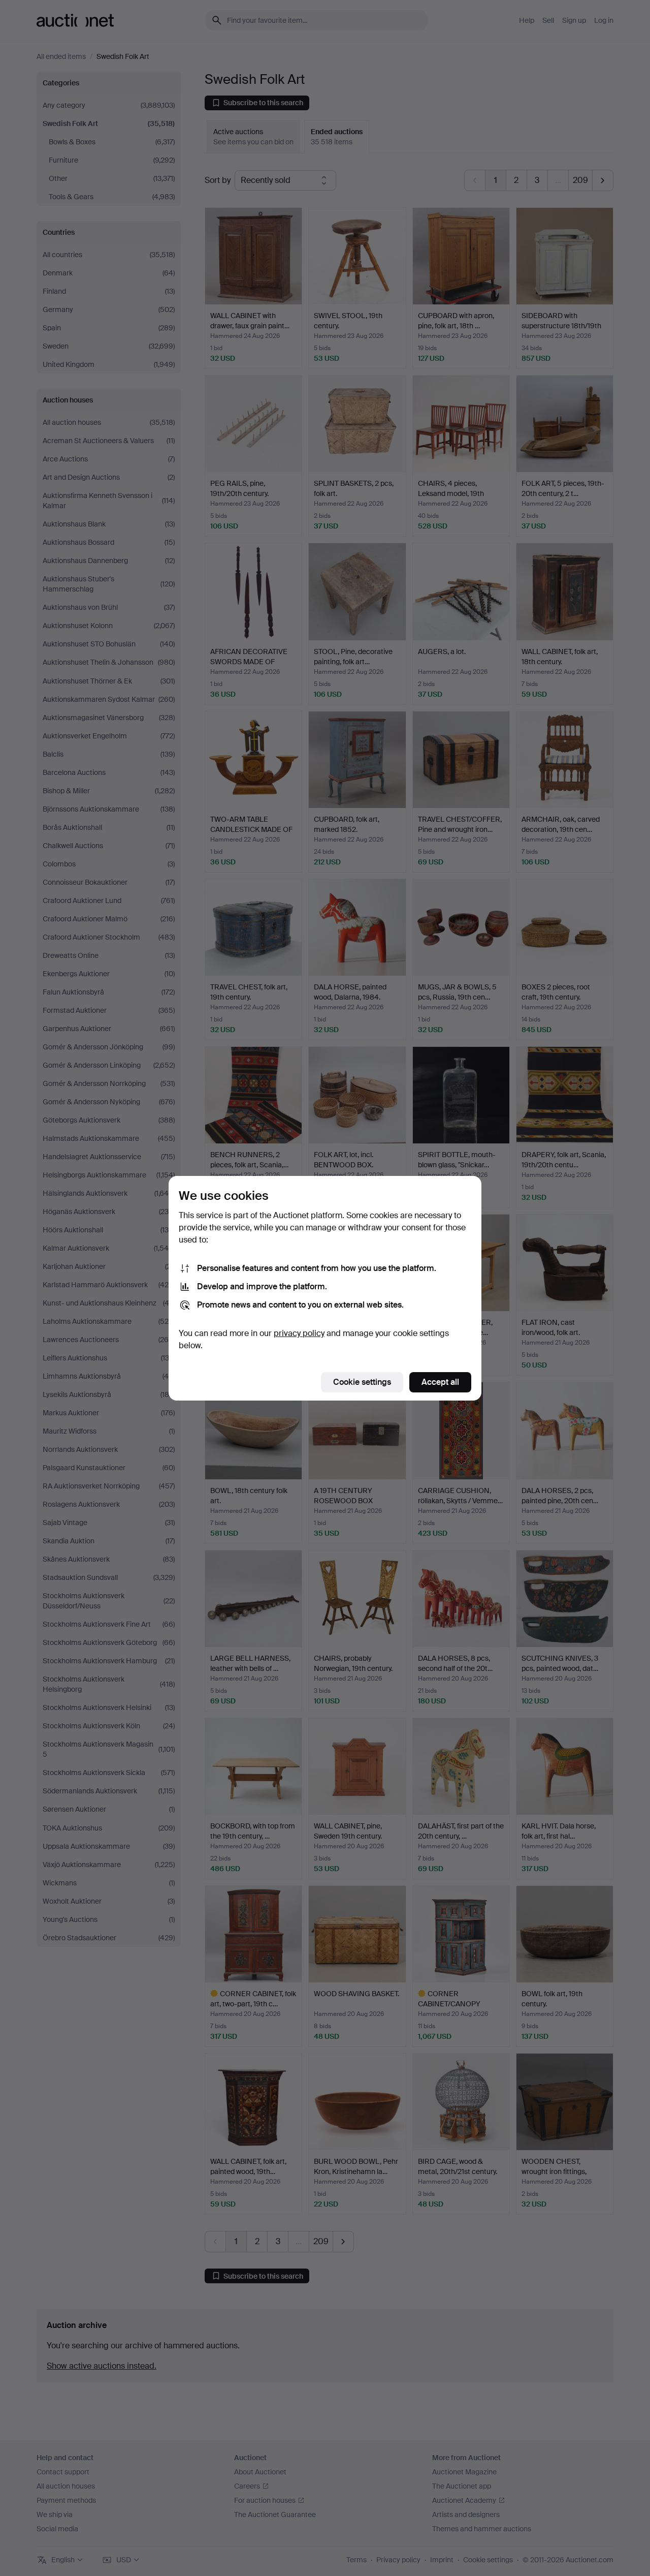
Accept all (440, 1382)
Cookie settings (362, 1382)
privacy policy (299, 1333)
